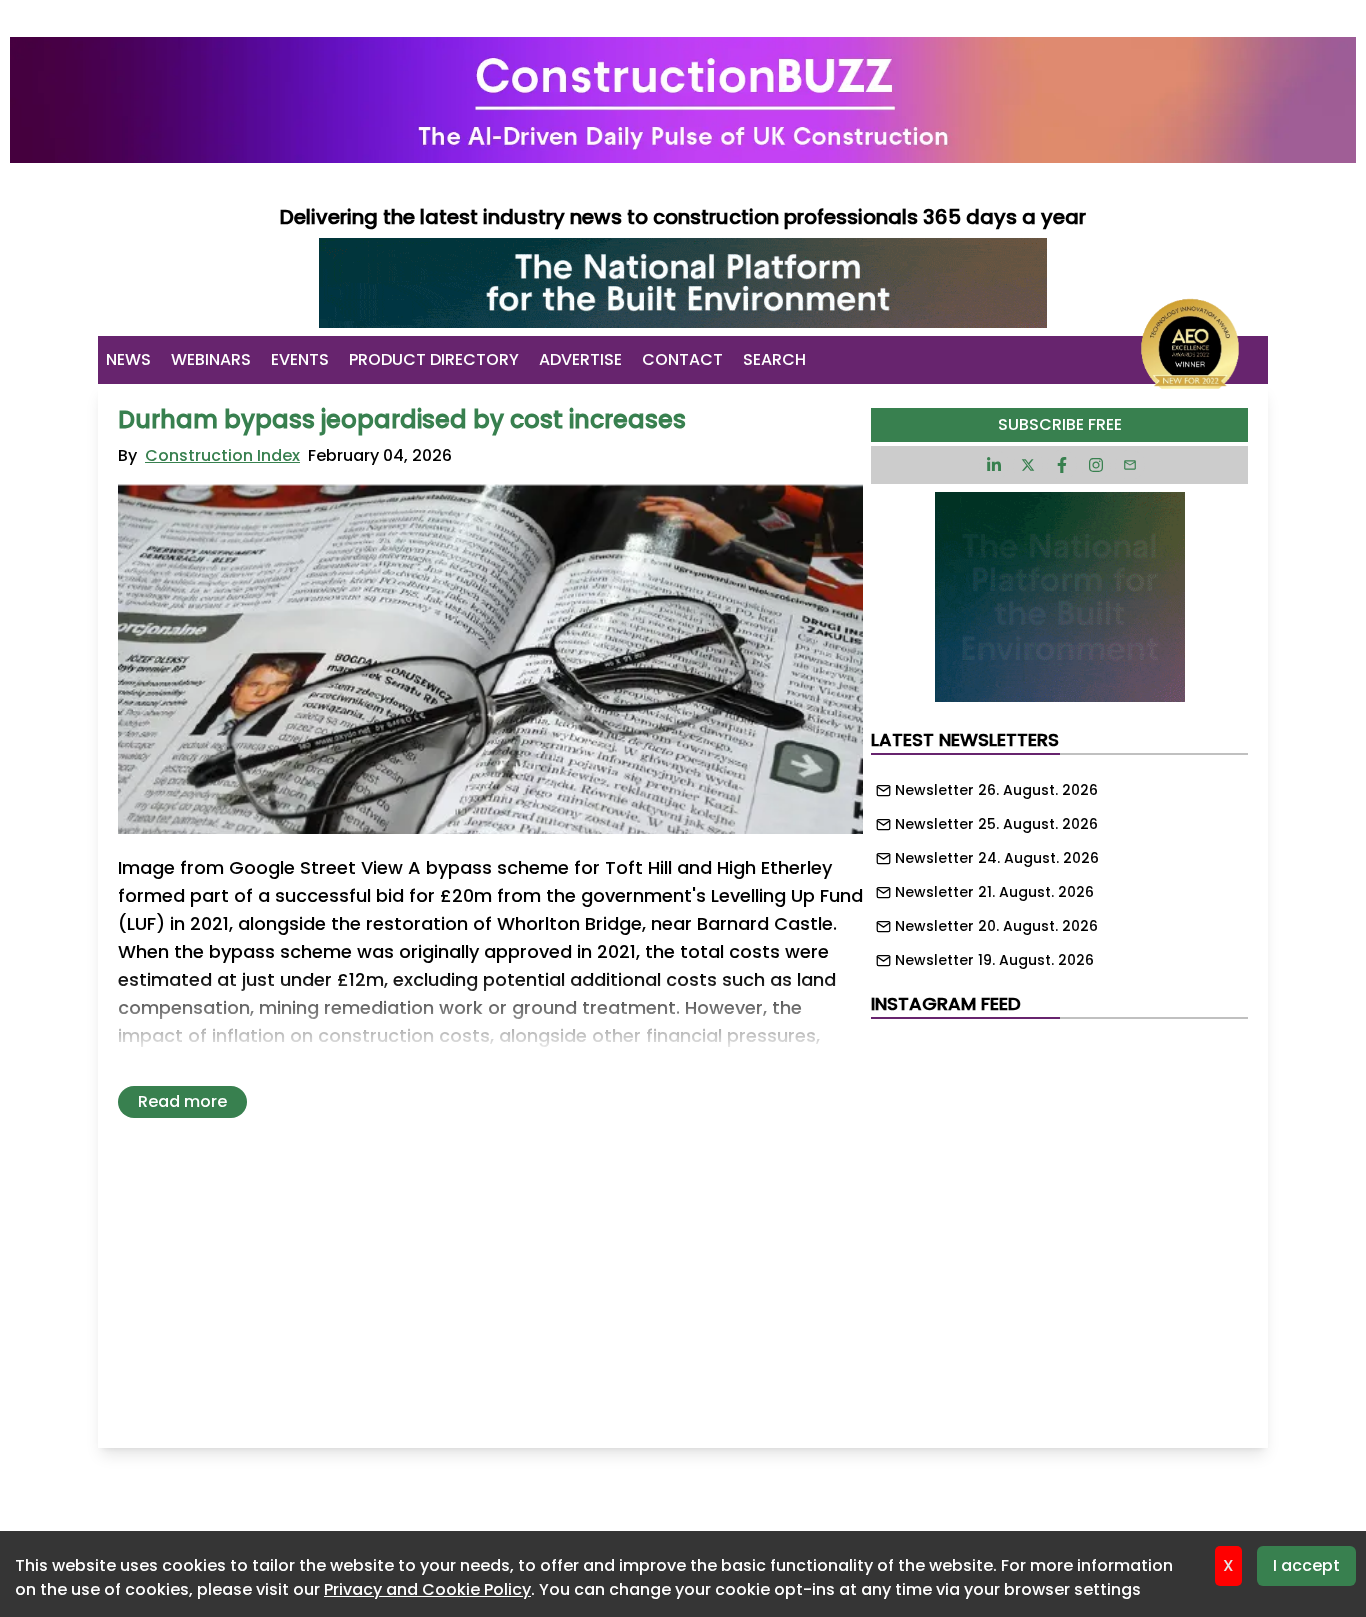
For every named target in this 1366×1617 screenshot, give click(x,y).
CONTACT (682, 359)
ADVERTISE (580, 359)
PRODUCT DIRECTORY (434, 359)
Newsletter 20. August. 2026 (996, 926)
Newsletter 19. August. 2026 (994, 960)
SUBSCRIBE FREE (1060, 424)
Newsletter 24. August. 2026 (997, 858)
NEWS (128, 359)
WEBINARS (211, 359)
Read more (182, 1101)
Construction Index (222, 455)
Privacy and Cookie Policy (427, 1589)
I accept (1306, 1565)
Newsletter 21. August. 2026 (994, 892)
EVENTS (300, 359)
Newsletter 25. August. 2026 (996, 824)
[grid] (1059, 870)
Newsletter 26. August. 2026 (996, 790)
